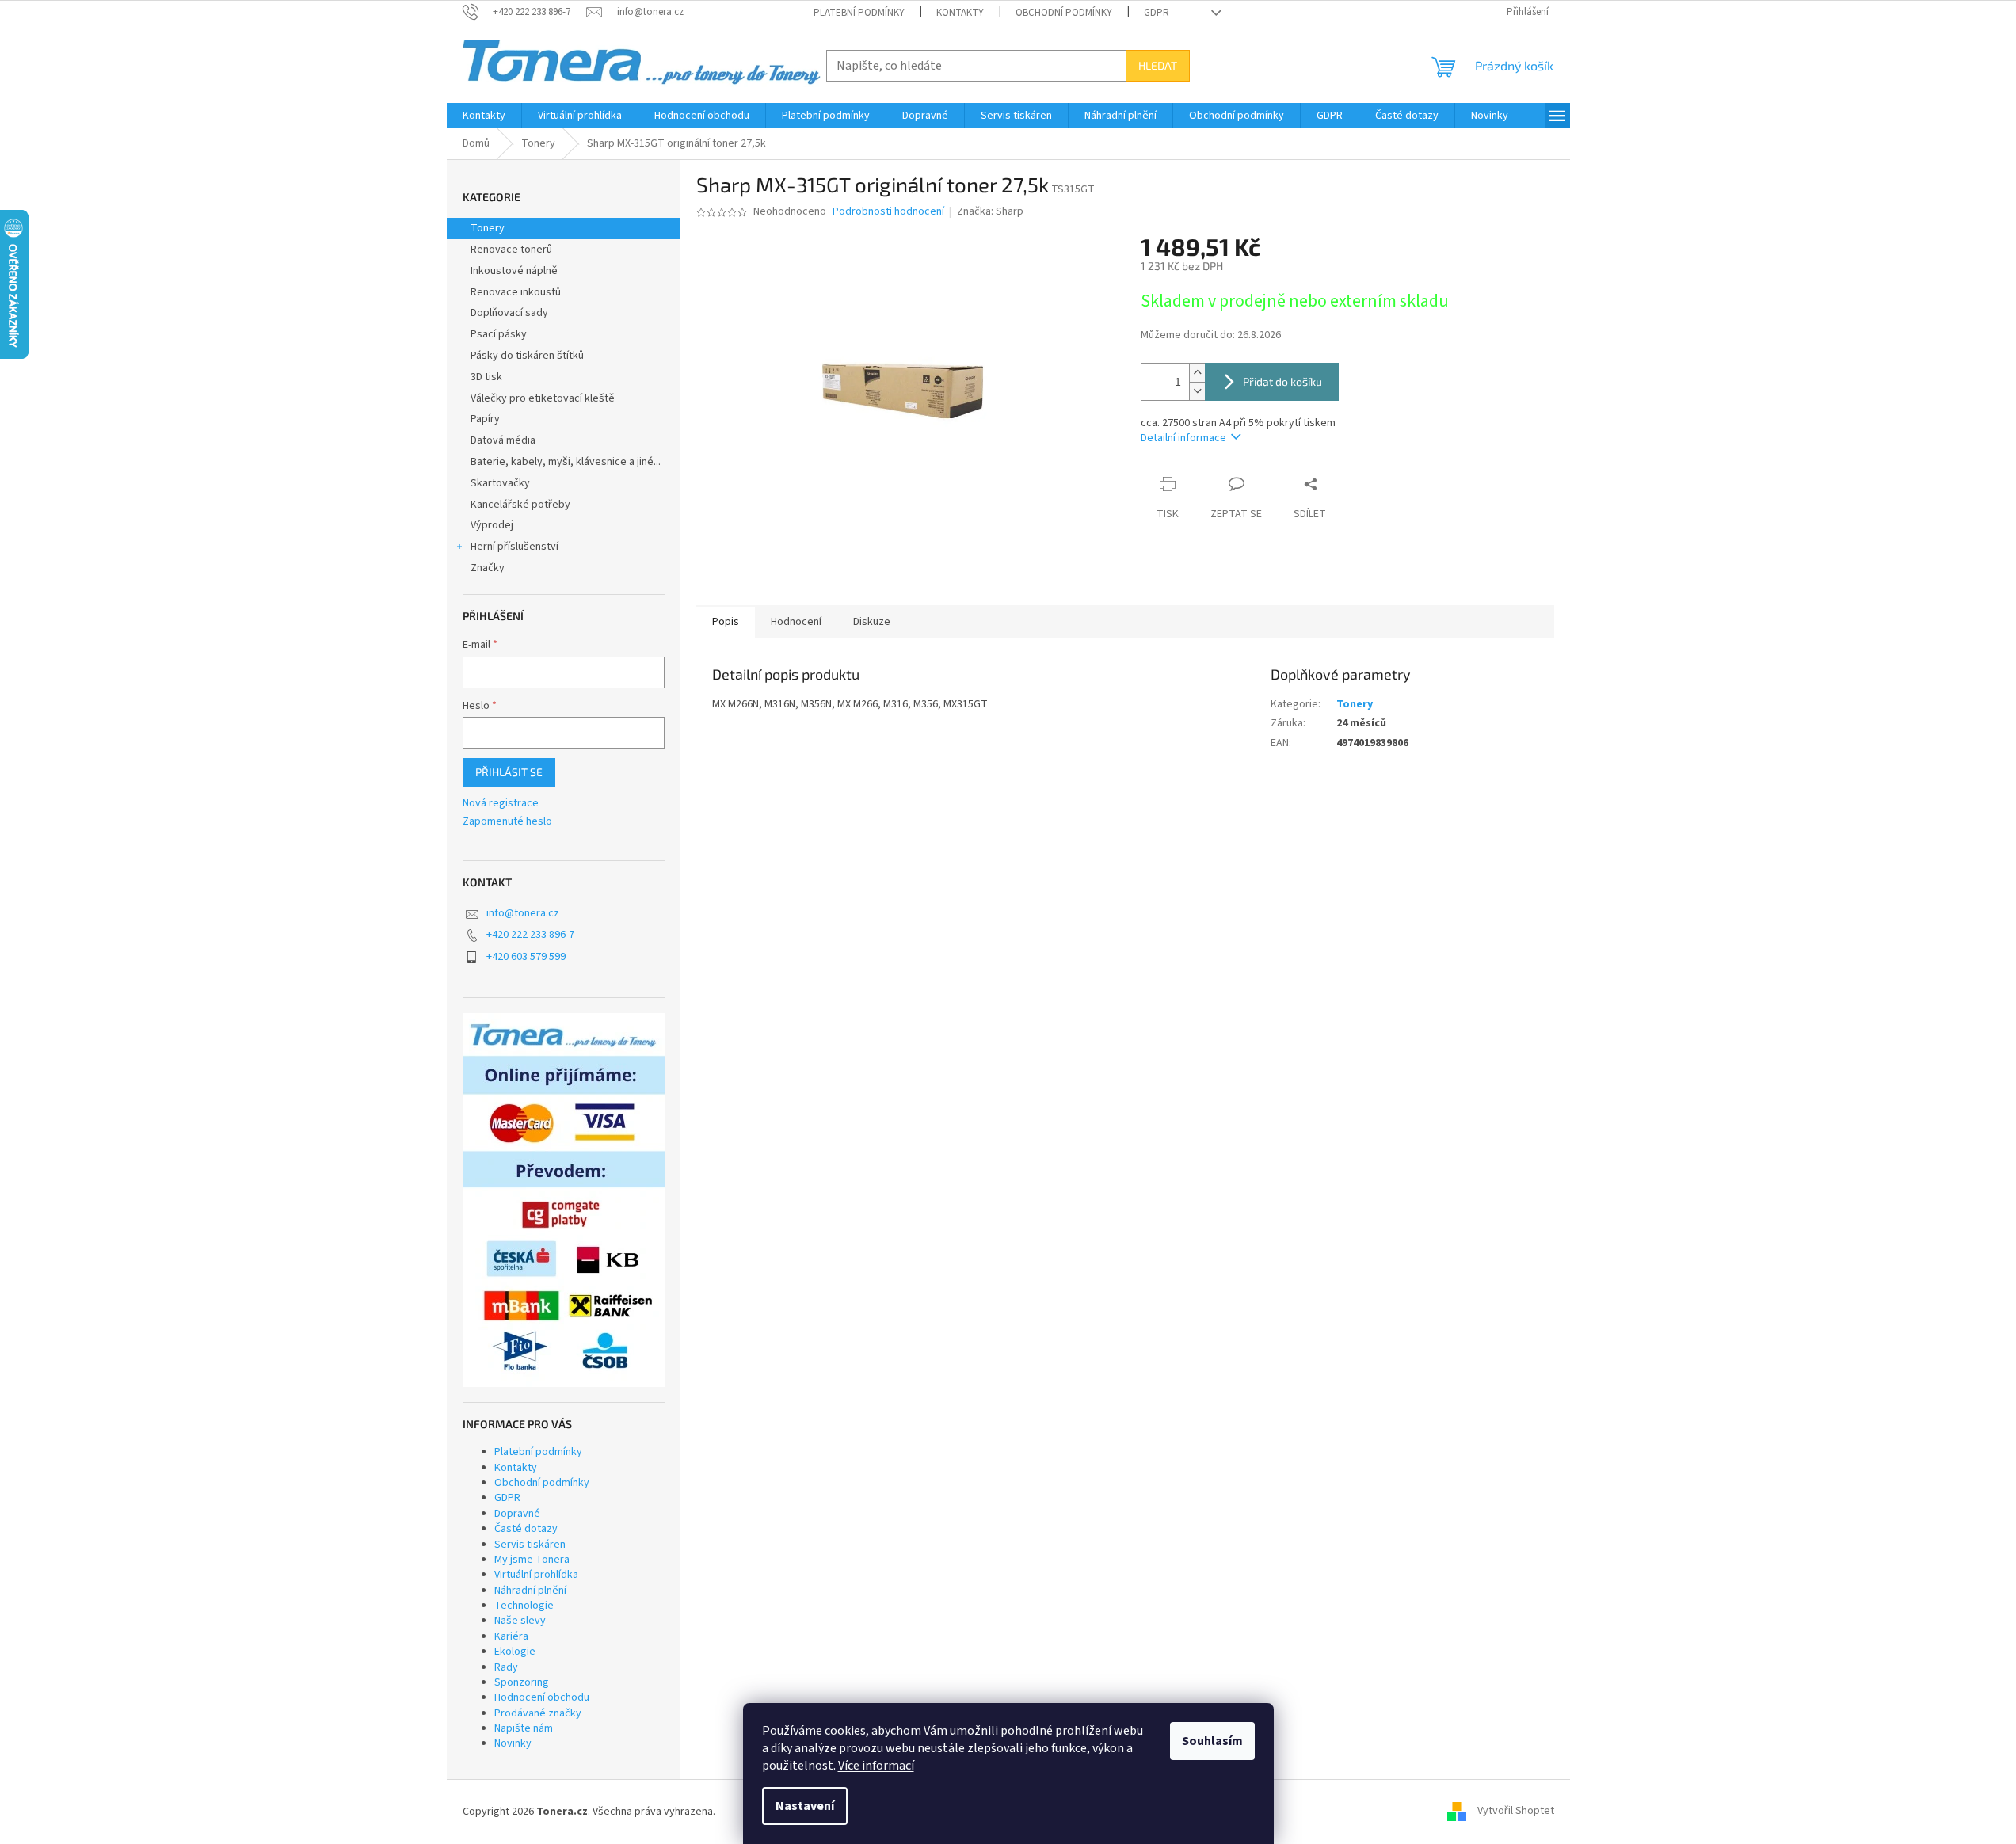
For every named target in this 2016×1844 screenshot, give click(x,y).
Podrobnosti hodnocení (888, 212)
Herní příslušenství (514, 547)
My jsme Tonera (532, 1560)
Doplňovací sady (509, 313)
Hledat (1158, 65)
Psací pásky (499, 334)
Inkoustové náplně (514, 271)
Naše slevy (520, 1621)
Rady (506, 1667)
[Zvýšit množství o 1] (1197, 373)
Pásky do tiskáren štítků (527, 356)
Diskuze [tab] (872, 622)
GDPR (1157, 13)
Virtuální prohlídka (536, 1575)
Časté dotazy (526, 1529)
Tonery (488, 228)
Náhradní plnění (530, 1591)
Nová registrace (501, 804)
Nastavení (805, 1806)
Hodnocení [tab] (796, 622)
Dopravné (517, 1514)
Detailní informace (1183, 438)
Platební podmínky (859, 13)
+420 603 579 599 (526, 957)
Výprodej (492, 525)
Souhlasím (1212, 1741)
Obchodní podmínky (1064, 13)
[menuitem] (484, 116)
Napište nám (524, 1728)
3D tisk (486, 377)
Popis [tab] (726, 622)
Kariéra (511, 1636)
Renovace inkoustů (516, 292)
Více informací (876, 1766)
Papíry (485, 419)
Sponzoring (522, 1682)
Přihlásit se (509, 772)
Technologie (524, 1606)
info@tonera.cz (523, 913)
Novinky (513, 1743)
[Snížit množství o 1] (1197, 391)
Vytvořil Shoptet (1516, 1812)
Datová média (503, 440)
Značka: (990, 211)
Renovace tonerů (511, 250)
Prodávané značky (538, 1713)
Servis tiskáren (530, 1545)
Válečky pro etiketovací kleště (543, 398)
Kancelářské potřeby (520, 505)
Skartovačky (500, 483)
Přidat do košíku (1282, 381)
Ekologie (515, 1652)
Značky (488, 568)
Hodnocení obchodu (542, 1697)
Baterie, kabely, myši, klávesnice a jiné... (566, 462)
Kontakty (960, 13)
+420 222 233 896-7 (530, 935)
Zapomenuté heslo (507, 822)
